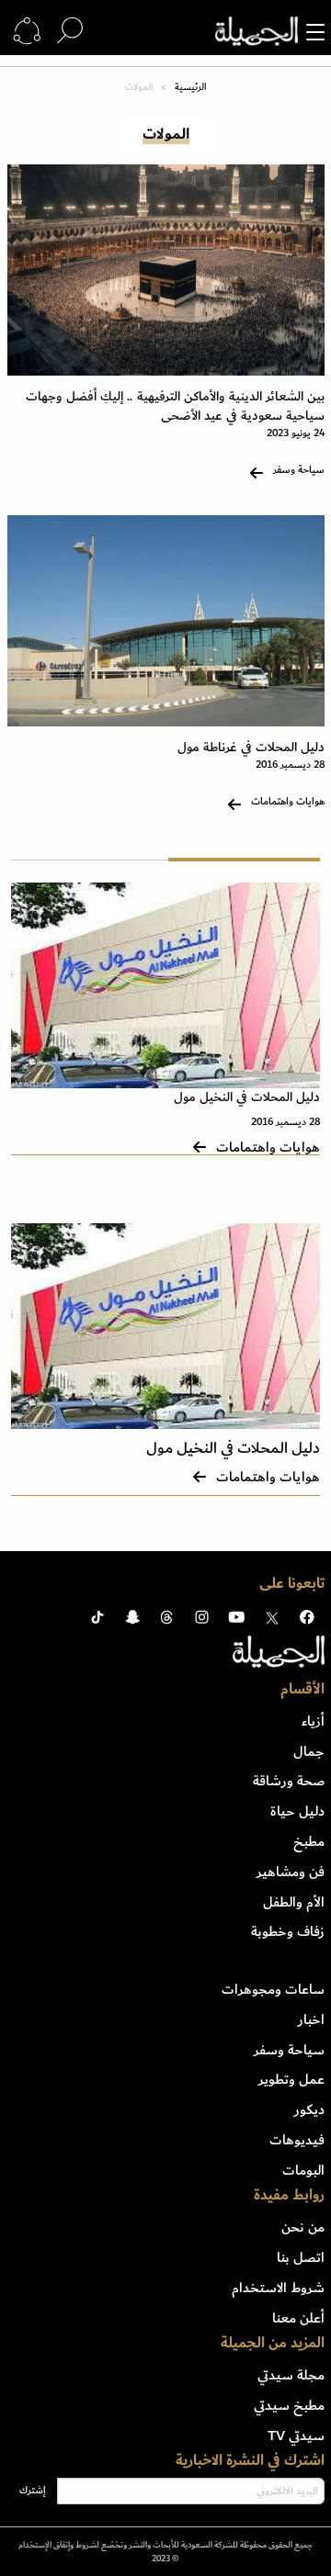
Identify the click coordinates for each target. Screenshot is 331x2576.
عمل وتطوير (291, 2079)
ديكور (309, 2109)
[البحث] (70, 31)
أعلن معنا (298, 2318)
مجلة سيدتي (291, 2375)
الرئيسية (190, 87)
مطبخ (309, 1841)
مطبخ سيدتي (289, 2405)
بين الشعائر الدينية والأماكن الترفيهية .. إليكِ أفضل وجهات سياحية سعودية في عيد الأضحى (175, 406)
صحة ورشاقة (289, 1781)
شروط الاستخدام (278, 2288)
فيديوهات (297, 2140)
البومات (303, 2170)
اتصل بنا (301, 2257)
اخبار (311, 2019)
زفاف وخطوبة (288, 1931)
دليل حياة (297, 1811)
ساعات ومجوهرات (273, 1989)
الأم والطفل (294, 1902)
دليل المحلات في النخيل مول (247, 1097)
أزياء (313, 1721)
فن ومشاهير (291, 1872)
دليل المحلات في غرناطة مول (251, 747)
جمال (309, 1751)
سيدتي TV (296, 2435)
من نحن (303, 2227)
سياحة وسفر (289, 2050)
